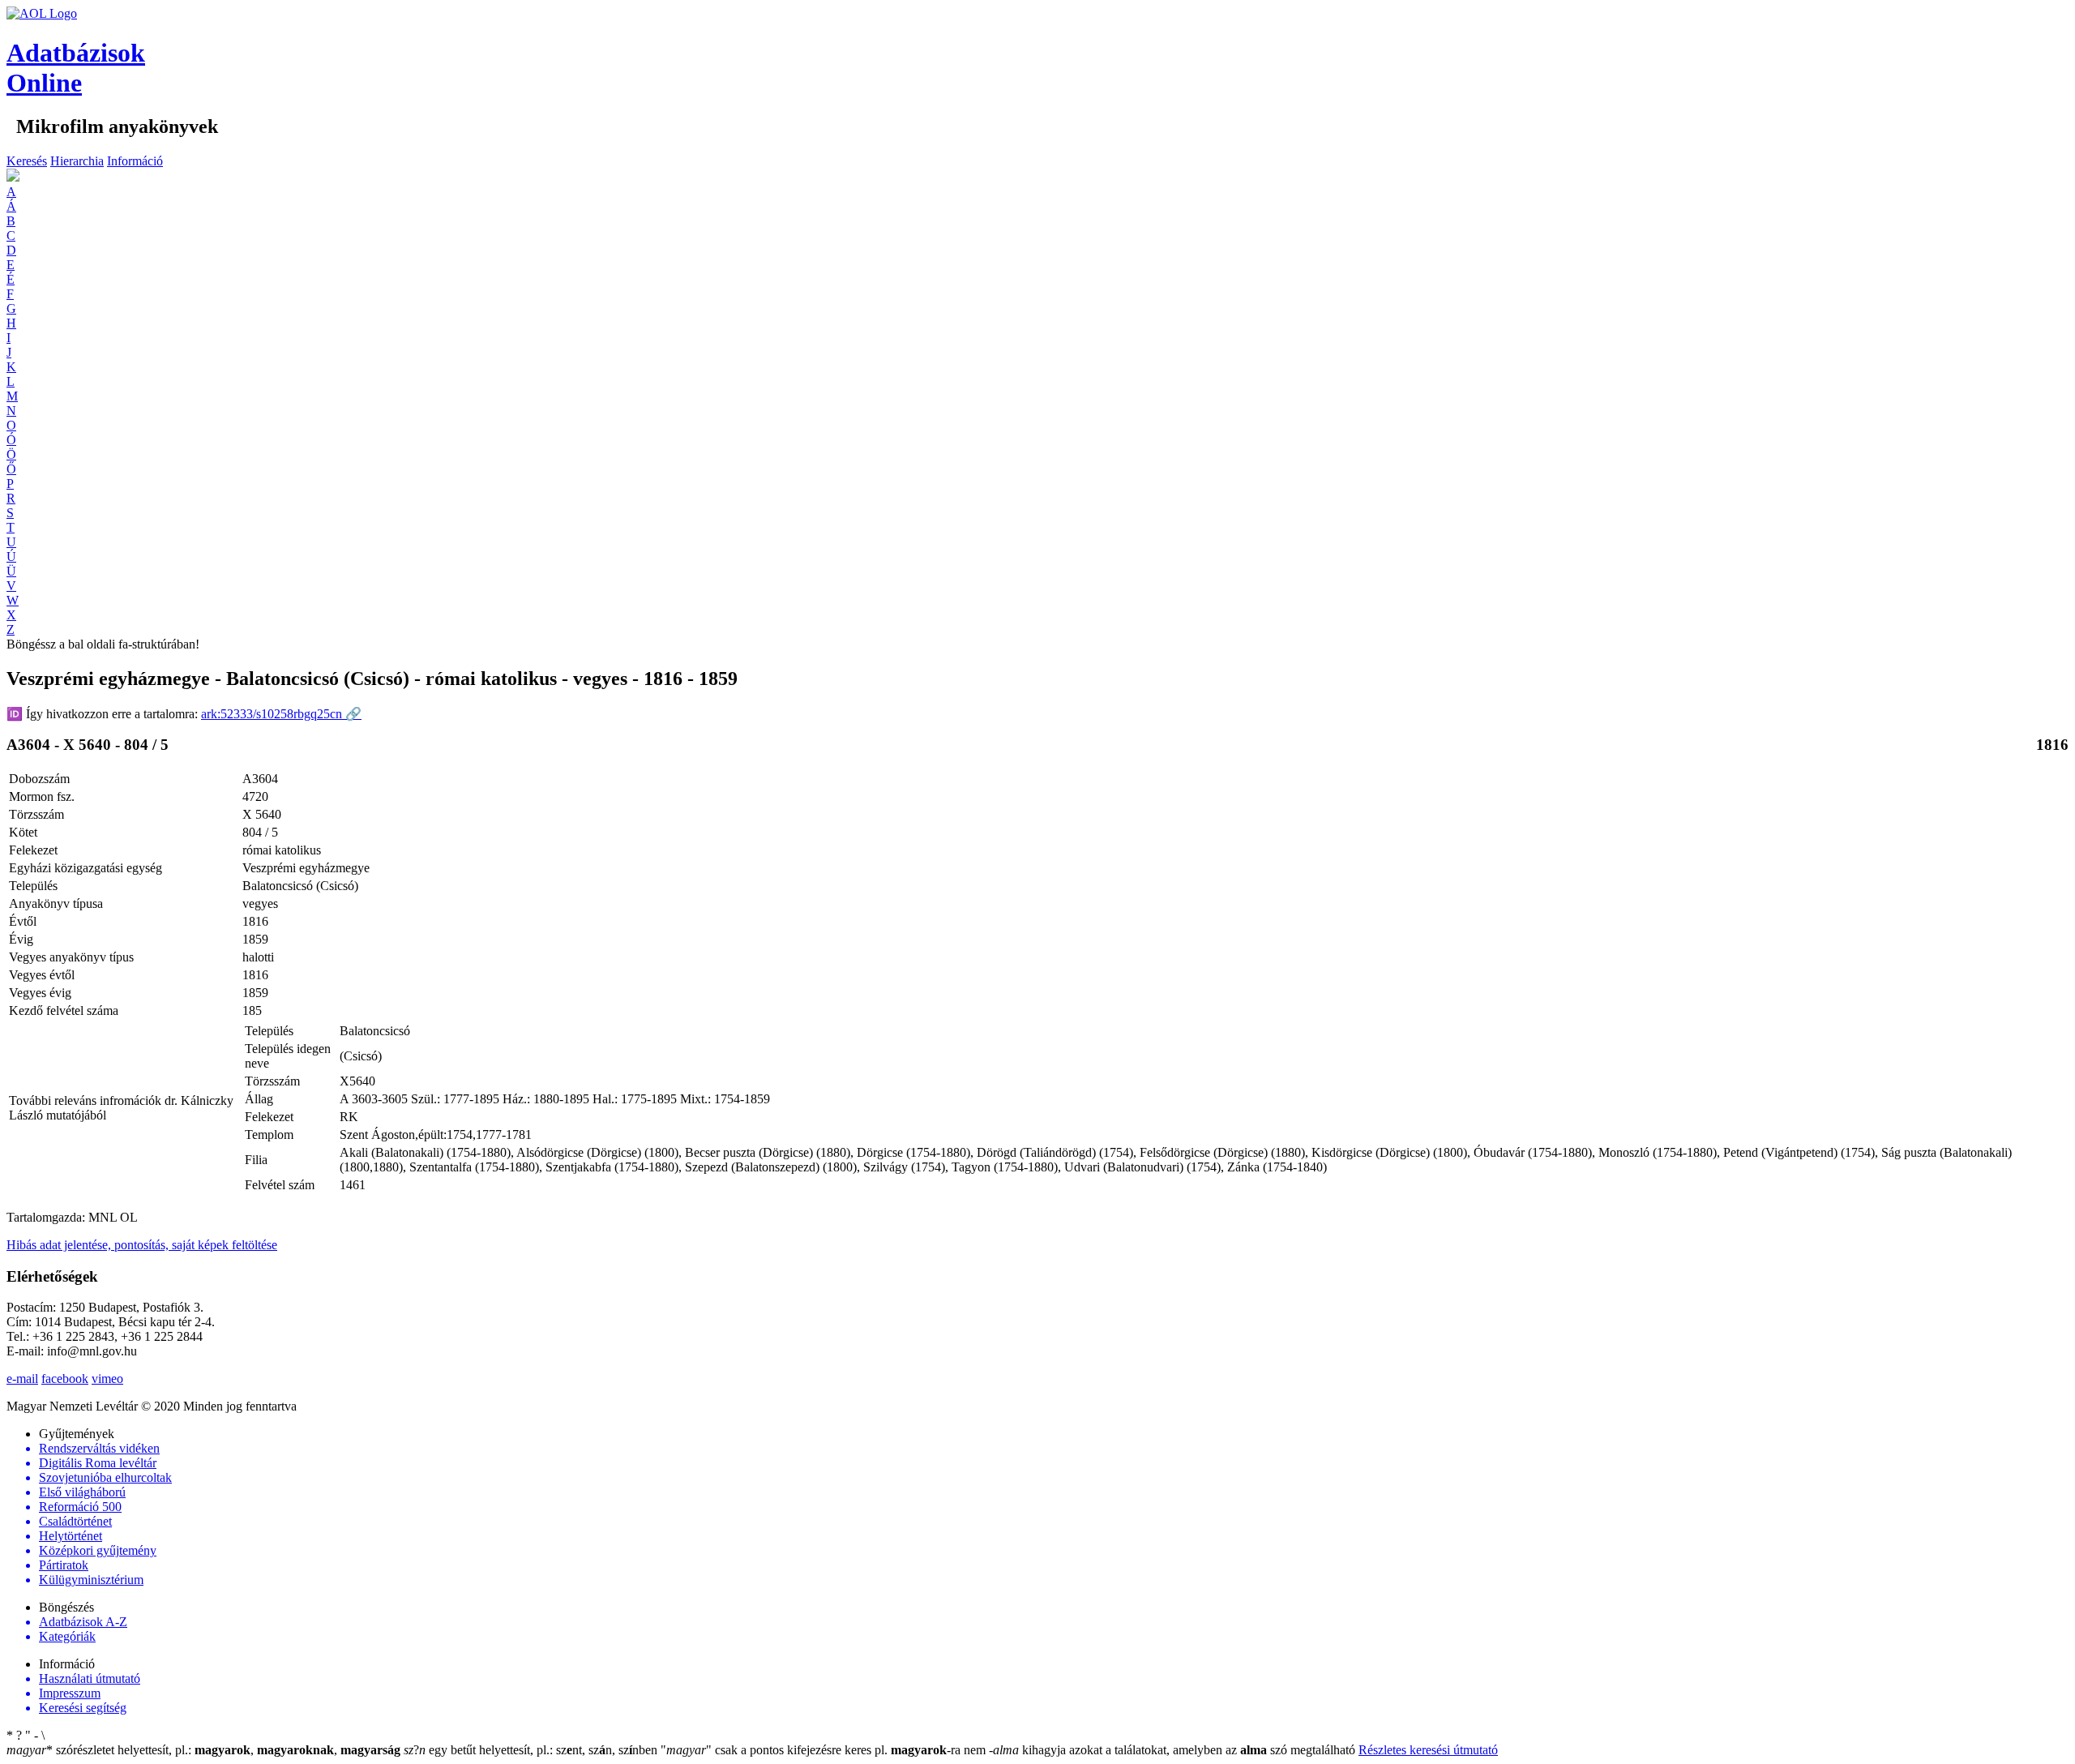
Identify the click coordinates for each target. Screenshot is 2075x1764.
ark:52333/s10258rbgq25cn (281, 714)
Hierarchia (77, 161)
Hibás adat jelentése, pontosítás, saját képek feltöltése (142, 1245)
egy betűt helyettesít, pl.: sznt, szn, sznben (532, 1750)
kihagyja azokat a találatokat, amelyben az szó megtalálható (1174, 1750)
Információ (135, 161)
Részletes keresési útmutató (1428, 1750)
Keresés (27, 161)
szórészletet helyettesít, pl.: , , (203, 1750)
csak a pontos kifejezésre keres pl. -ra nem (825, 1750)
